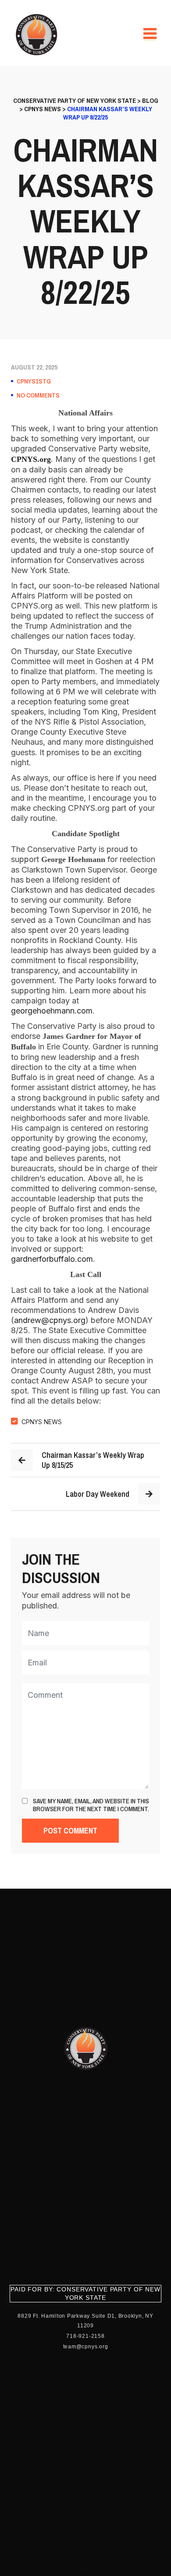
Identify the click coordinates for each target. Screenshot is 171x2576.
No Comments (38, 395)
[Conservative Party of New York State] (38, 35)
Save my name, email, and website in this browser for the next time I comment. (91, 1805)
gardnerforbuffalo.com (52, 1259)
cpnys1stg (34, 381)
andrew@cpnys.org (50, 1320)
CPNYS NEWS (42, 1422)
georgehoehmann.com (52, 1011)
